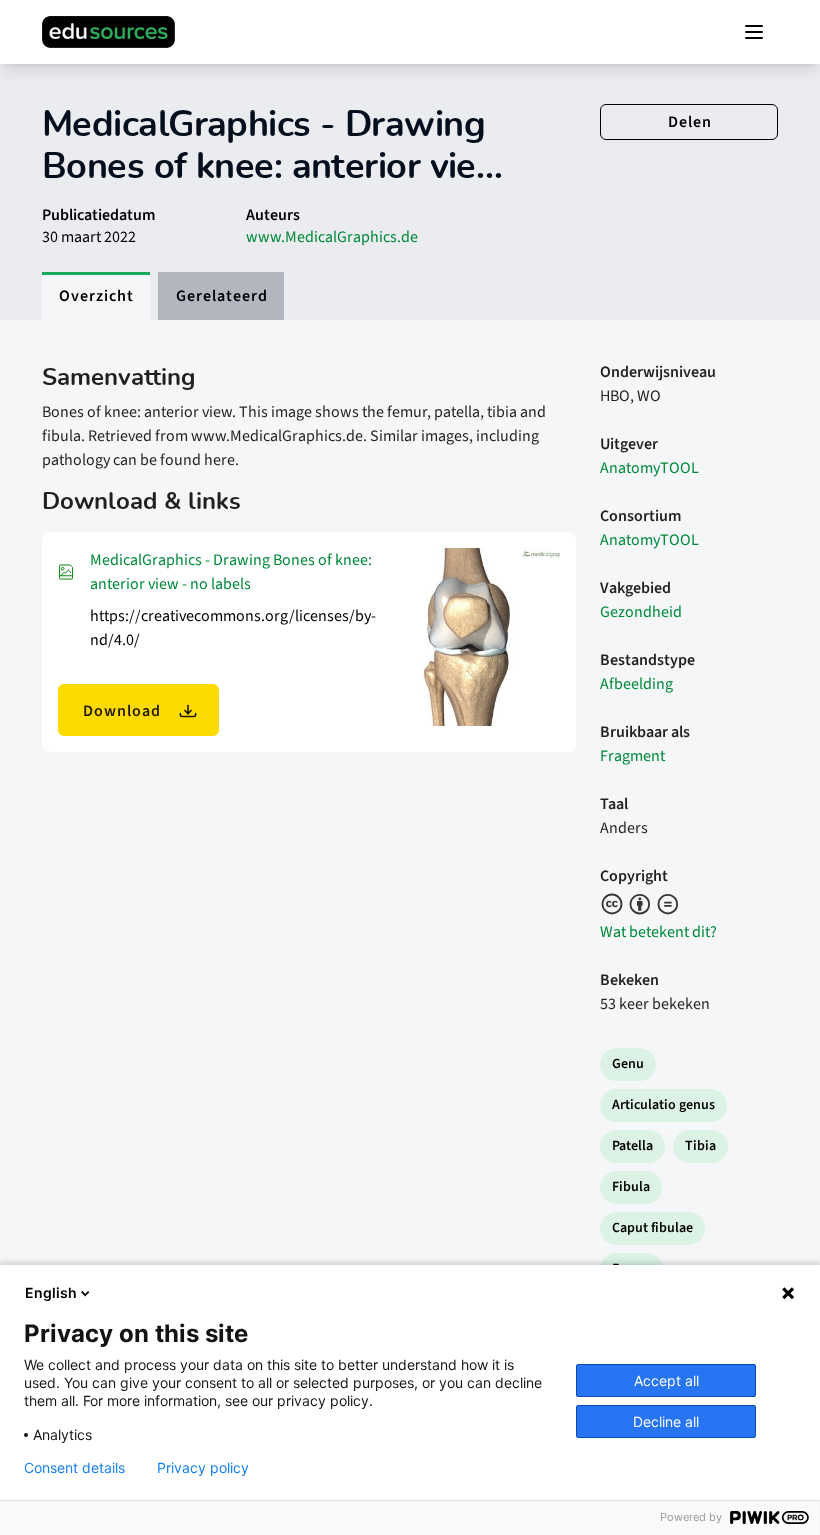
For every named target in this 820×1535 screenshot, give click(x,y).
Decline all (666, 1421)
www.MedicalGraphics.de (332, 237)
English (51, 1292)
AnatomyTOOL (649, 468)
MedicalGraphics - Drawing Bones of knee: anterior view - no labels (231, 572)
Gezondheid (641, 612)
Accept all (666, 1380)
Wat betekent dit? (658, 932)
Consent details (74, 1468)
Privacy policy (203, 1468)
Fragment (632, 756)
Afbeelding (636, 684)
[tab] (96, 296)
